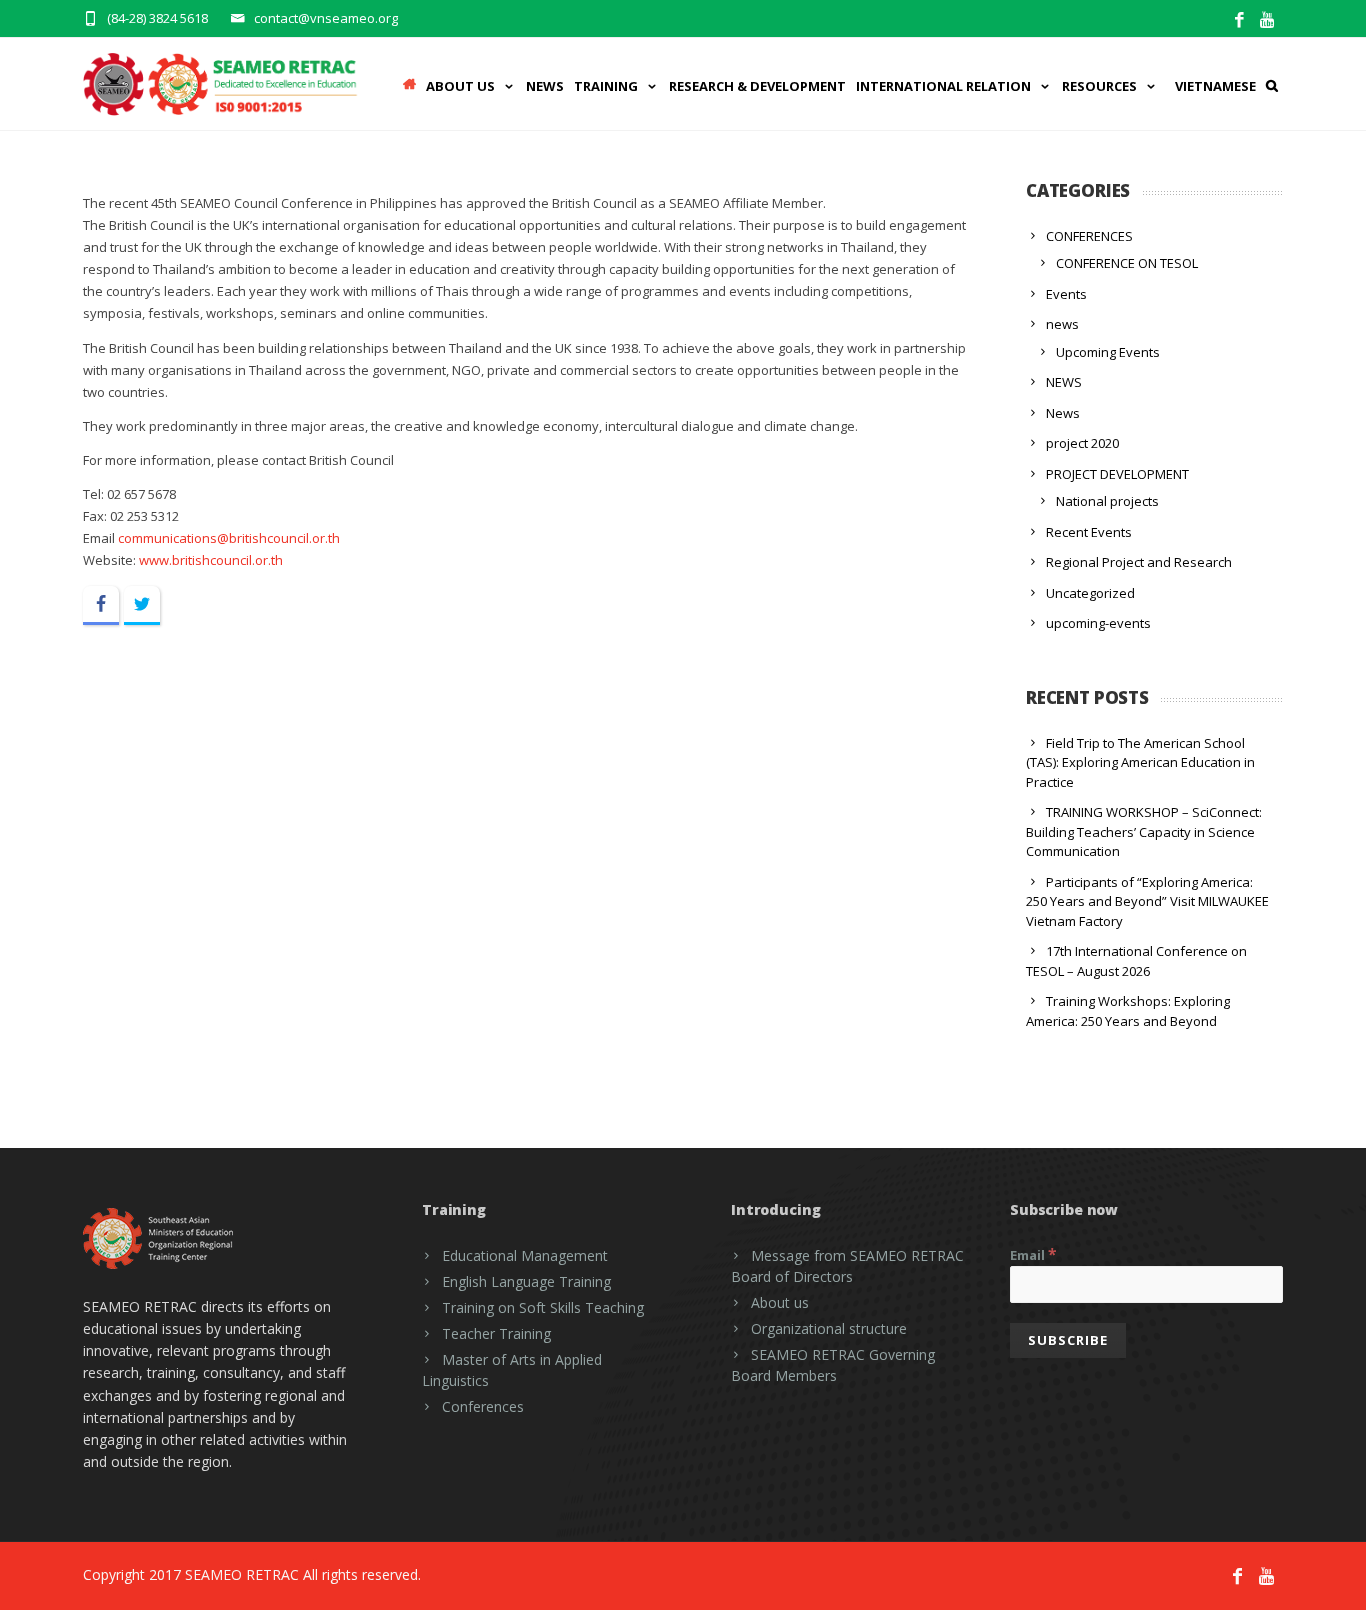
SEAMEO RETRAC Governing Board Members (833, 1365)
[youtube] (1268, 20)
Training (606, 86)
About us (780, 1302)
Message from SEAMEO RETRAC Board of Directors (847, 1266)
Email (1033, 1254)
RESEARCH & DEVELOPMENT (757, 86)
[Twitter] (142, 605)
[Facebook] (1239, 20)
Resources (1099, 86)
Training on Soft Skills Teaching (543, 1307)
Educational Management (525, 1255)
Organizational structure (829, 1328)
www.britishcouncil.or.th (211, 560)
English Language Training (526, 1281)
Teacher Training (496, 1333)
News (545, 86)
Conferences (483, 1406)
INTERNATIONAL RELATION (943, 86)
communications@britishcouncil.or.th (229, 538)
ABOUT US (460, 86)
